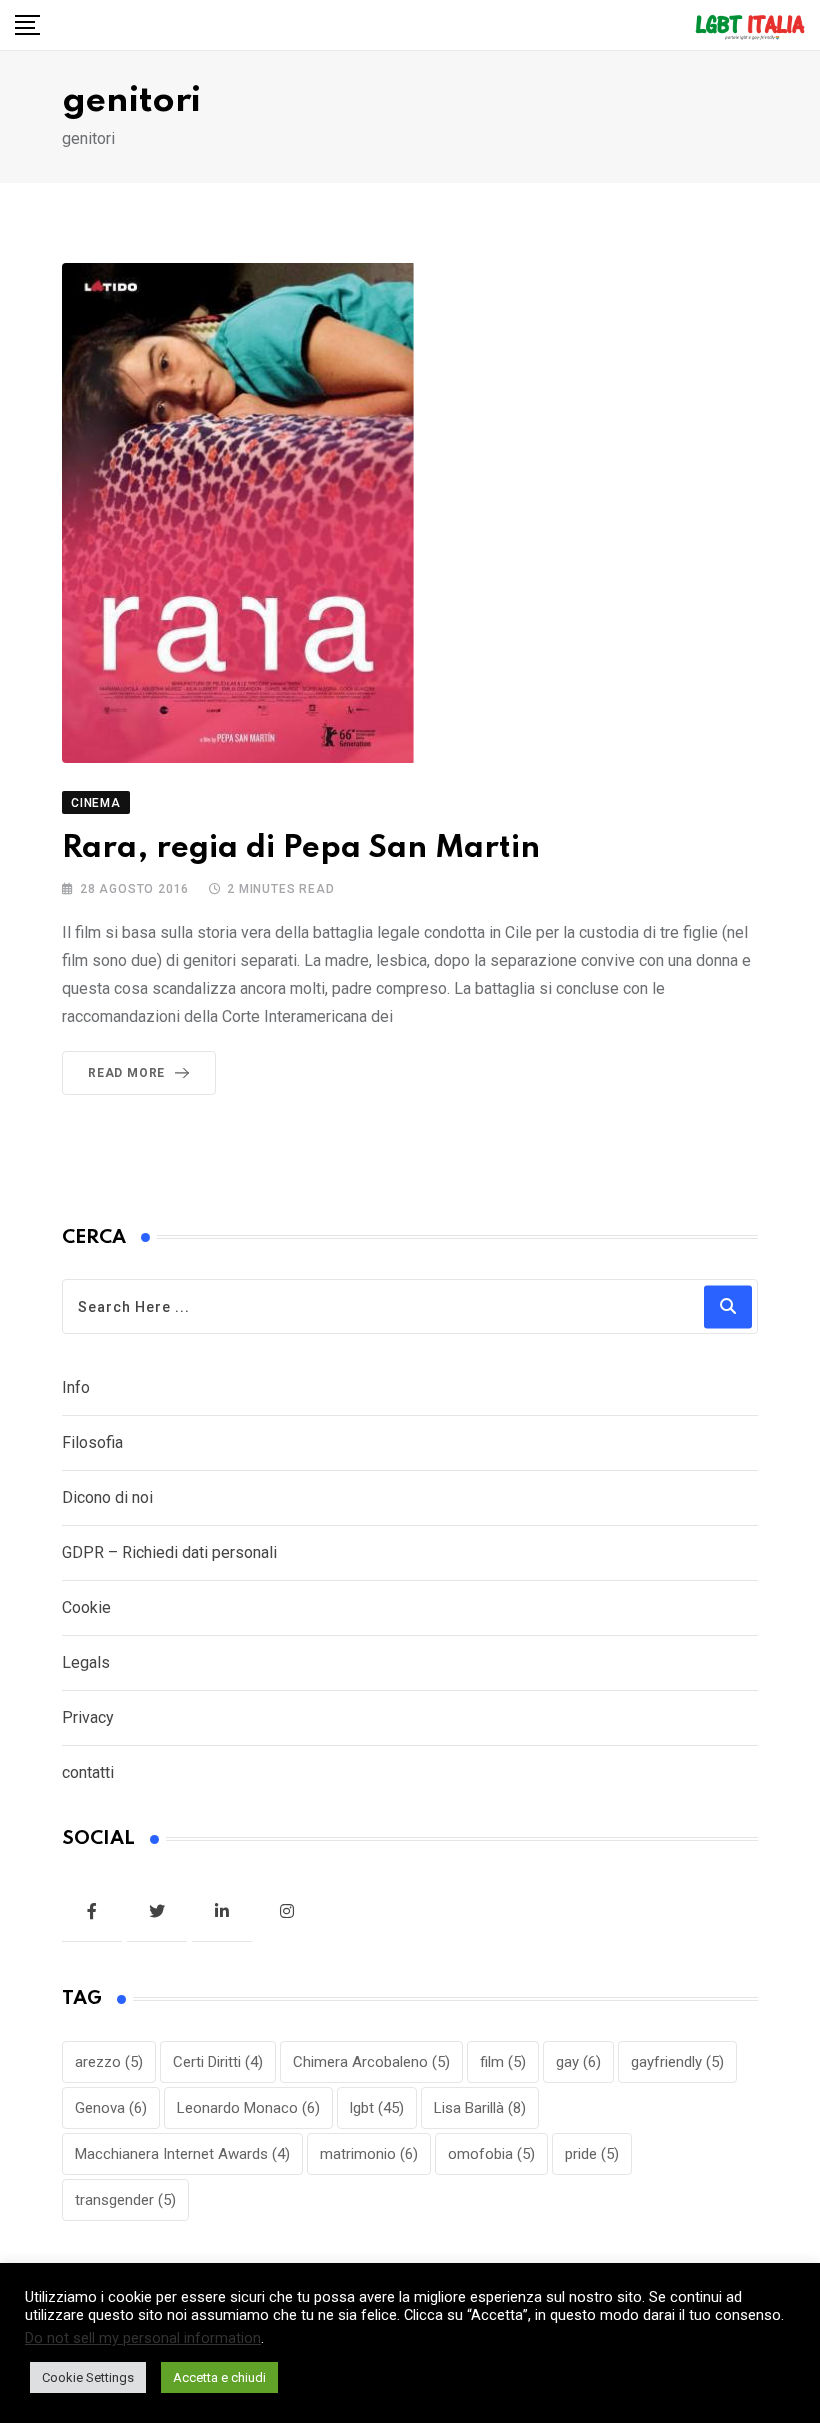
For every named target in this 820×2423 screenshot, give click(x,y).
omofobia (491, 2154)
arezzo (109, 2062)
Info (76, 1387)
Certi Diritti (218, 2062)
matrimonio (369, 2154)
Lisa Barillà (480, 2108)
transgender (125, 2200)
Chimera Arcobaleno (371, 2062)
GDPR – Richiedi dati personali (169, 1552)
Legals (86, 1662)
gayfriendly (677, 2062)
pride (592, 2154)
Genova (111, 2108)
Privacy (88, 1717)
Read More (126, 1073)
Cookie (86, 1607)
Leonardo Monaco (248, 2108)
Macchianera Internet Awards (182, 2154)
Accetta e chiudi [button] (219, 2377)
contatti (88, 1772)
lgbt (377, 2108)
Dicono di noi (107, 1497)
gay (578, 2062)
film (503, 2062)
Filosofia (92, 1442)
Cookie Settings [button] (88, 2377)
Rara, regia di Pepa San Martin (301, 848)
